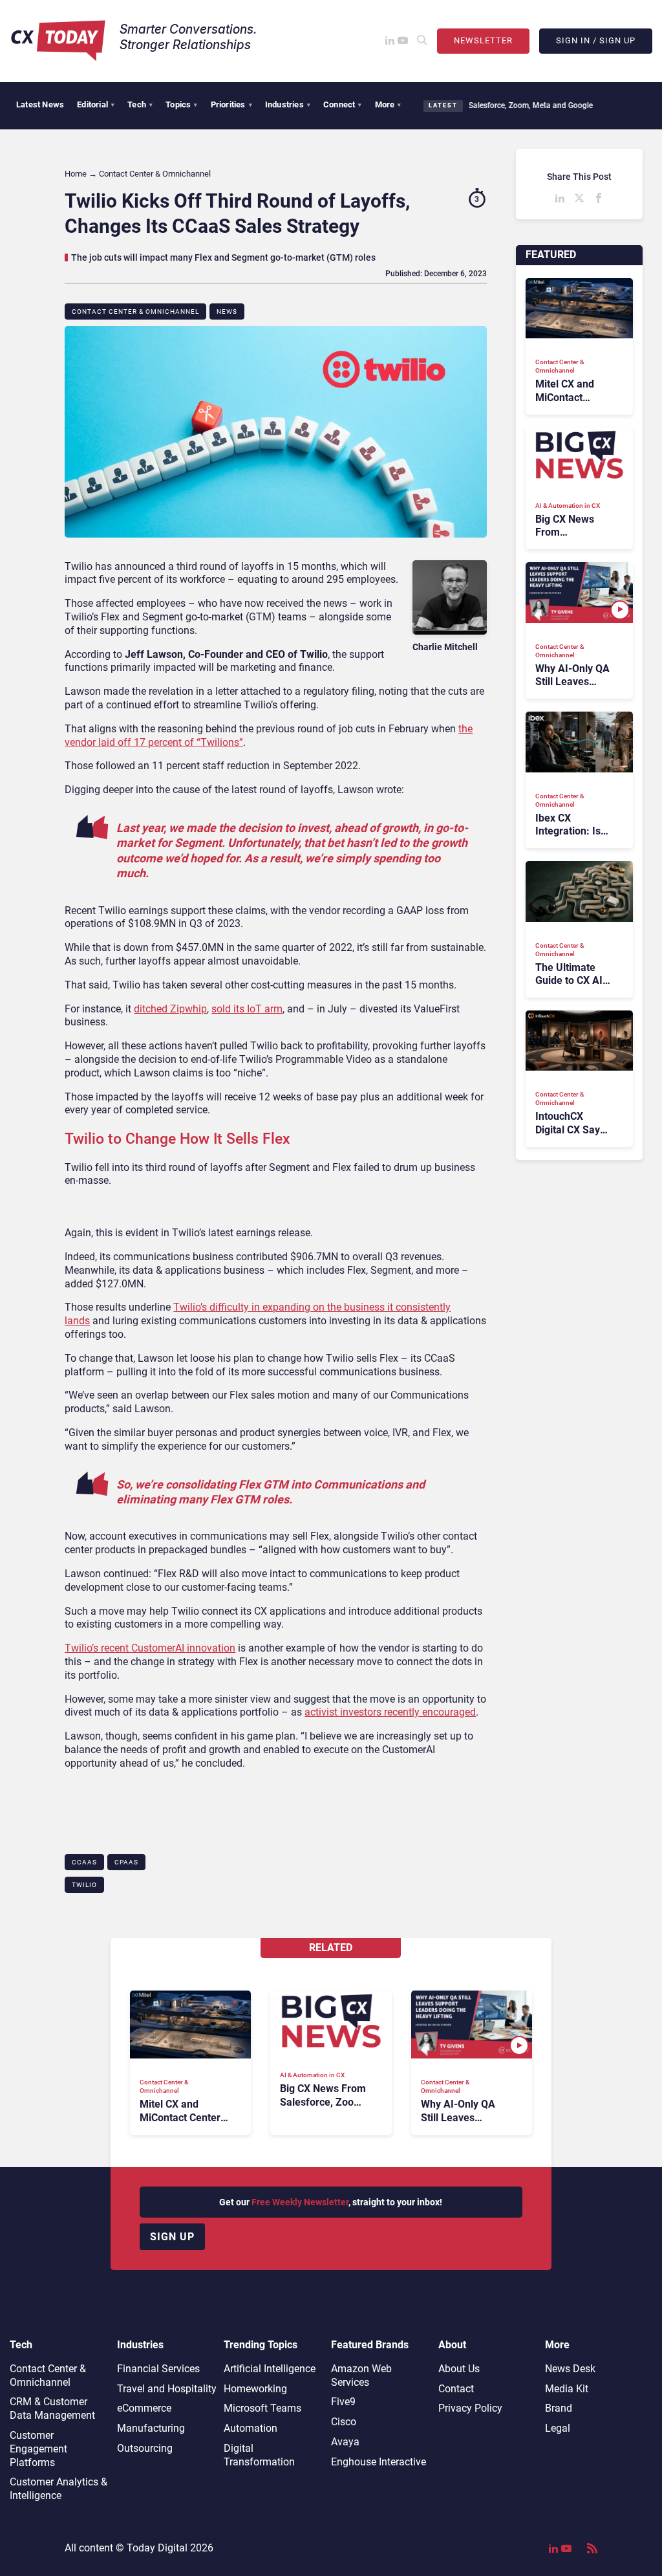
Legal (558, 2428)
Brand (559, 2408)
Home (76, 174)
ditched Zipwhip (170, 1009)
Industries (288, 104)
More (388, 104)
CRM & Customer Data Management (52, 2408)
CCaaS (84, 1862)
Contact (456, 2389)
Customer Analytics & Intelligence (59, 2489)
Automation (251, 2428)
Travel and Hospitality (167, 2389)
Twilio (84, 1885)
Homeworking (255, 2389)
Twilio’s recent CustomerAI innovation (150, 1648)
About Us (459, 2369)
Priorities (231, 104)
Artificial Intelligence (270, 2369)
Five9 (343, 2402)
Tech (140, 104)
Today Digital (157, 2548)
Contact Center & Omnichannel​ (135, 311)
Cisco (344, 2422)
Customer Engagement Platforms (38, 2449)
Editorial (96, 104)
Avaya (345, 2442)
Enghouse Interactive (379, 2462)
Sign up (172, 2237)
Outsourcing (145, 2448)
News (227, 311)
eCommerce (144, 2408)
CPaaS (126, 1862)
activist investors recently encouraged (390, 1712)
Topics (181, 104)
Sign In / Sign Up (596, 40)
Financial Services (158, 2369)
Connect (343, 104)
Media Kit (567, 2389)
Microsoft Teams (262, 2408)
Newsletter (483, 40)
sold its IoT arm (247, 1009)
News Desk (570, 2369)
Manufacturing (151, 2428)
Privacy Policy (470, 2408)
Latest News (40, 104)
